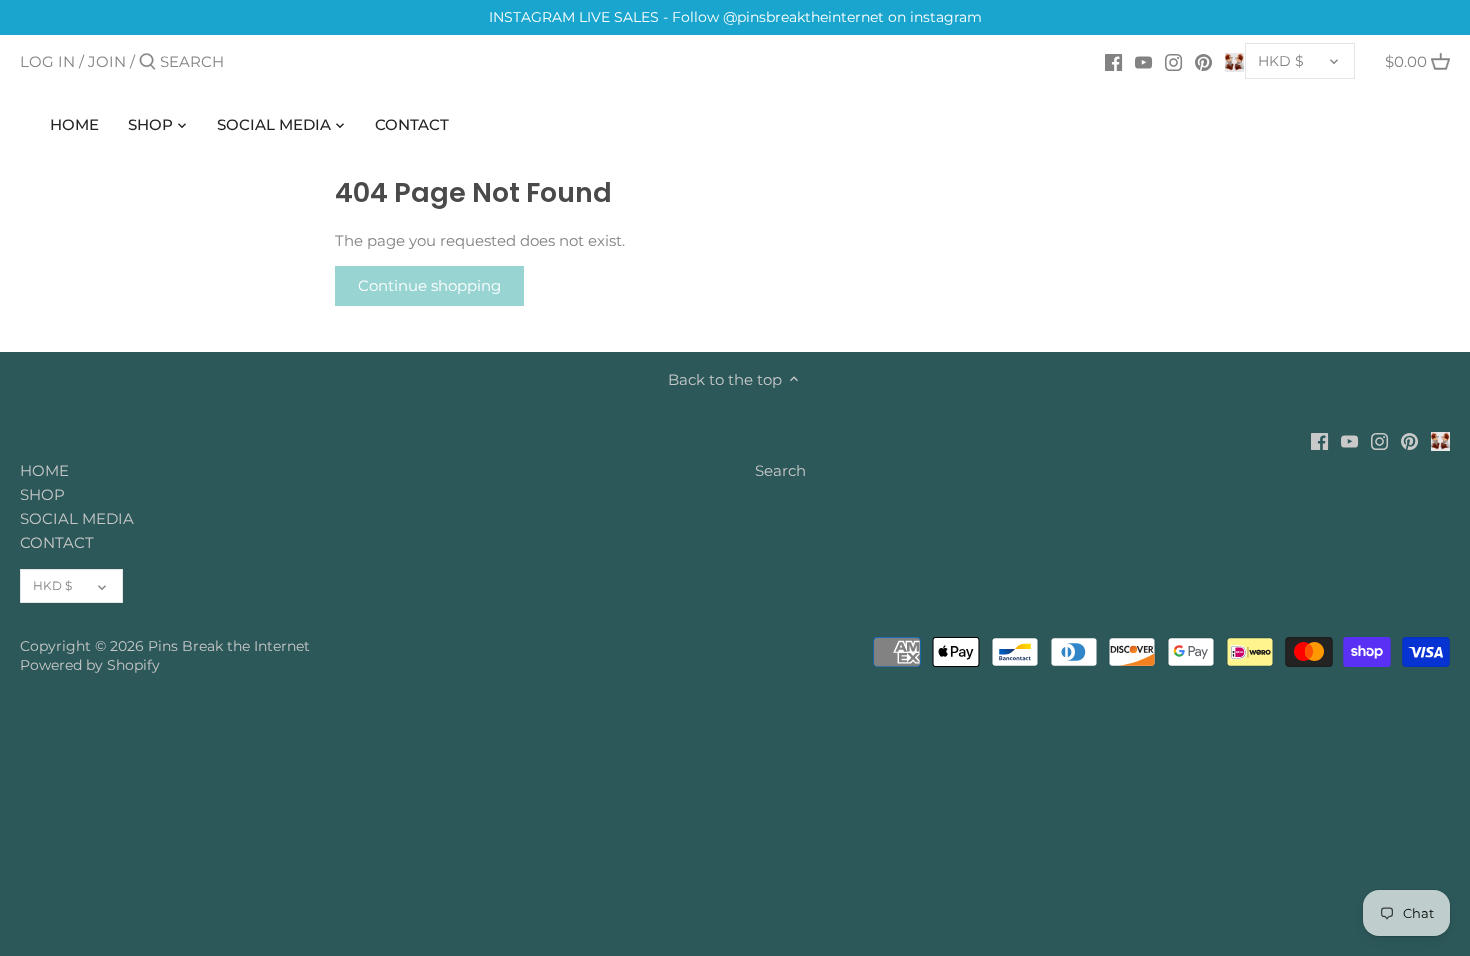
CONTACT (57, 542)
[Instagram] (1173, 61)
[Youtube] (1143, 61)
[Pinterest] (1203, 61)
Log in (47, 61)
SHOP (42, 494)
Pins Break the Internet (229, 646)
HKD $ (1281, 61)
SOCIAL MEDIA (77, 518)
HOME (44, 470)
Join (107, 61)
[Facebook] (1113, 61)
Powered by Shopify (90, 665)
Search (780, 470)
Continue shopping (429, 285)
